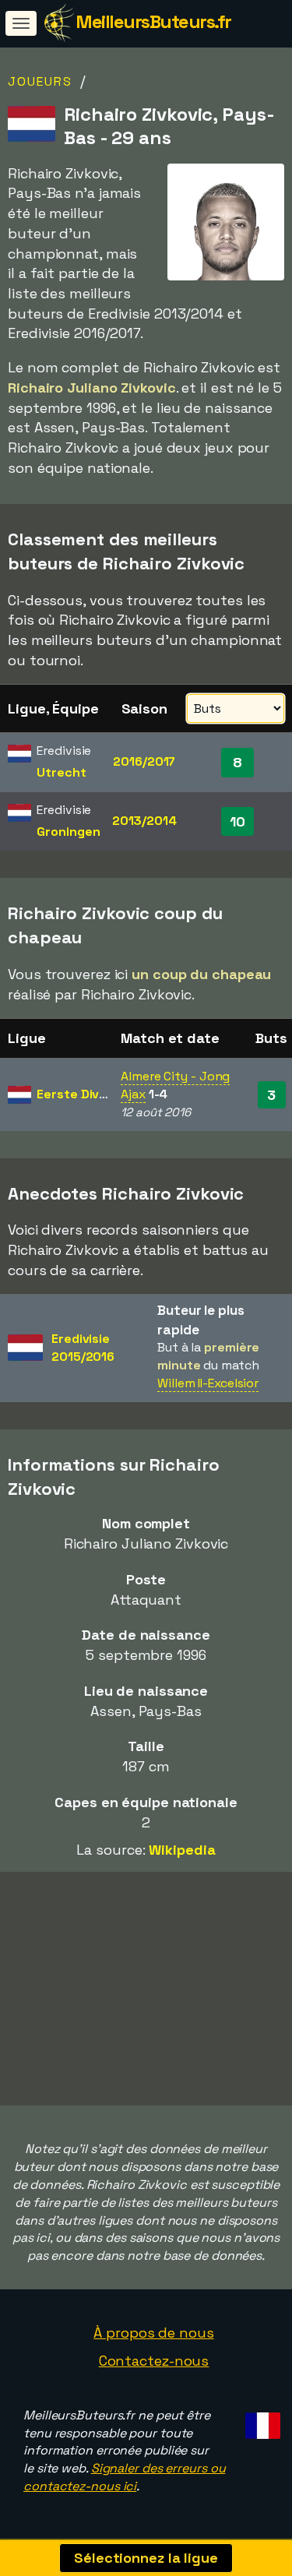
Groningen (68, 832)
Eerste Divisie (78, 1094)
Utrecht (61, 772)
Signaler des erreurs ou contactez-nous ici (124, 2477)
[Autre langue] (260, 2421)
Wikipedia (182, 1850)
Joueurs (40, 81)
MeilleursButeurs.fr (153, 21)
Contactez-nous (154, 2361)
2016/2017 (144, 761)
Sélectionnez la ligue (146, 2558)
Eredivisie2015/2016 (83, 1348)
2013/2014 (144, 821)
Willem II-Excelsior (208, 1383)
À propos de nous (153, 2333)
